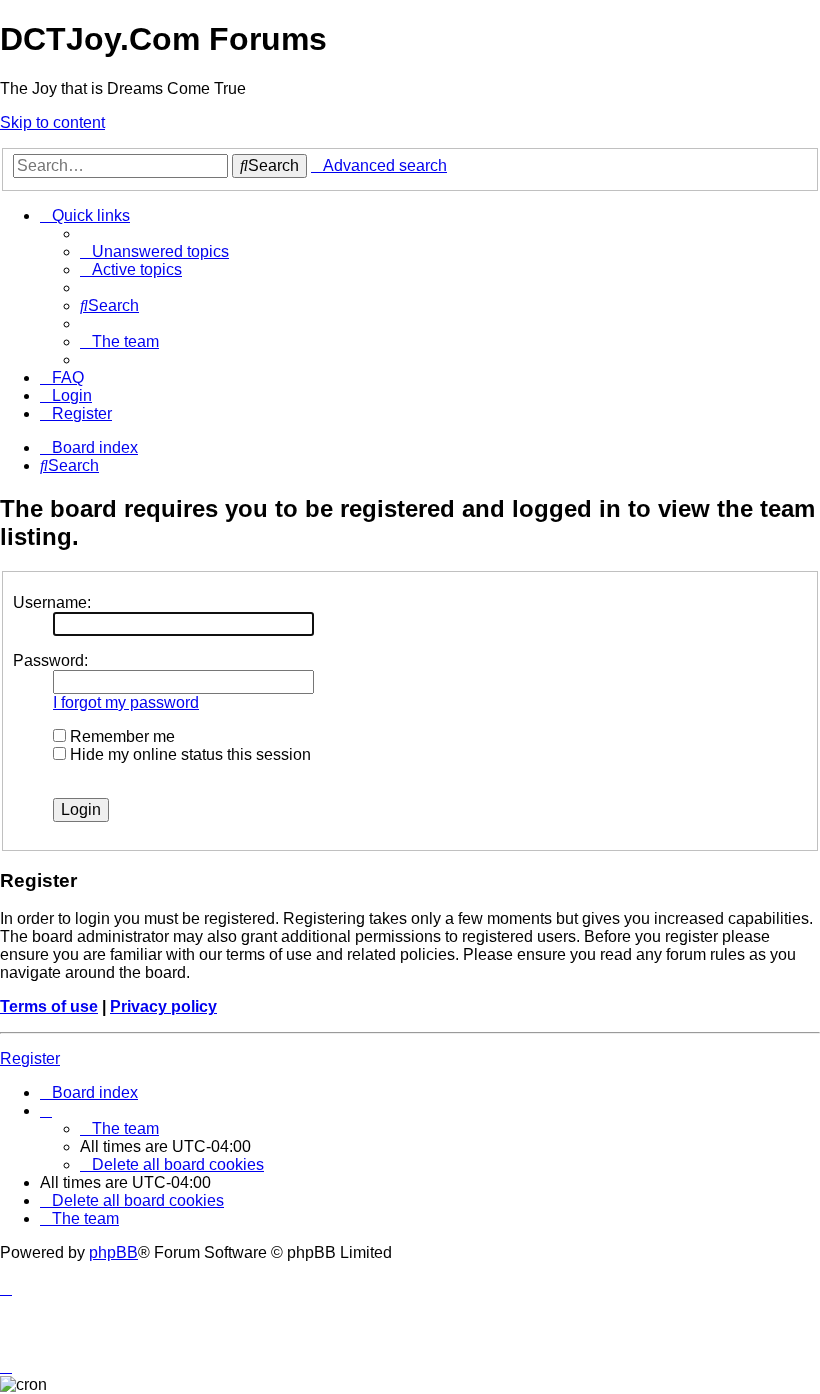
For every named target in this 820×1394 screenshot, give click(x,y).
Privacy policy (163, 1006)
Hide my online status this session (188, 754)
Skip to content (52, 122)
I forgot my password (126, 702)
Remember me (120, 736)
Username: (52, 602)
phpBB (113, 1252)
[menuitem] (154, 251)
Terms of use (49, 1006)
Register (30, 1058)
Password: (50, 660)
